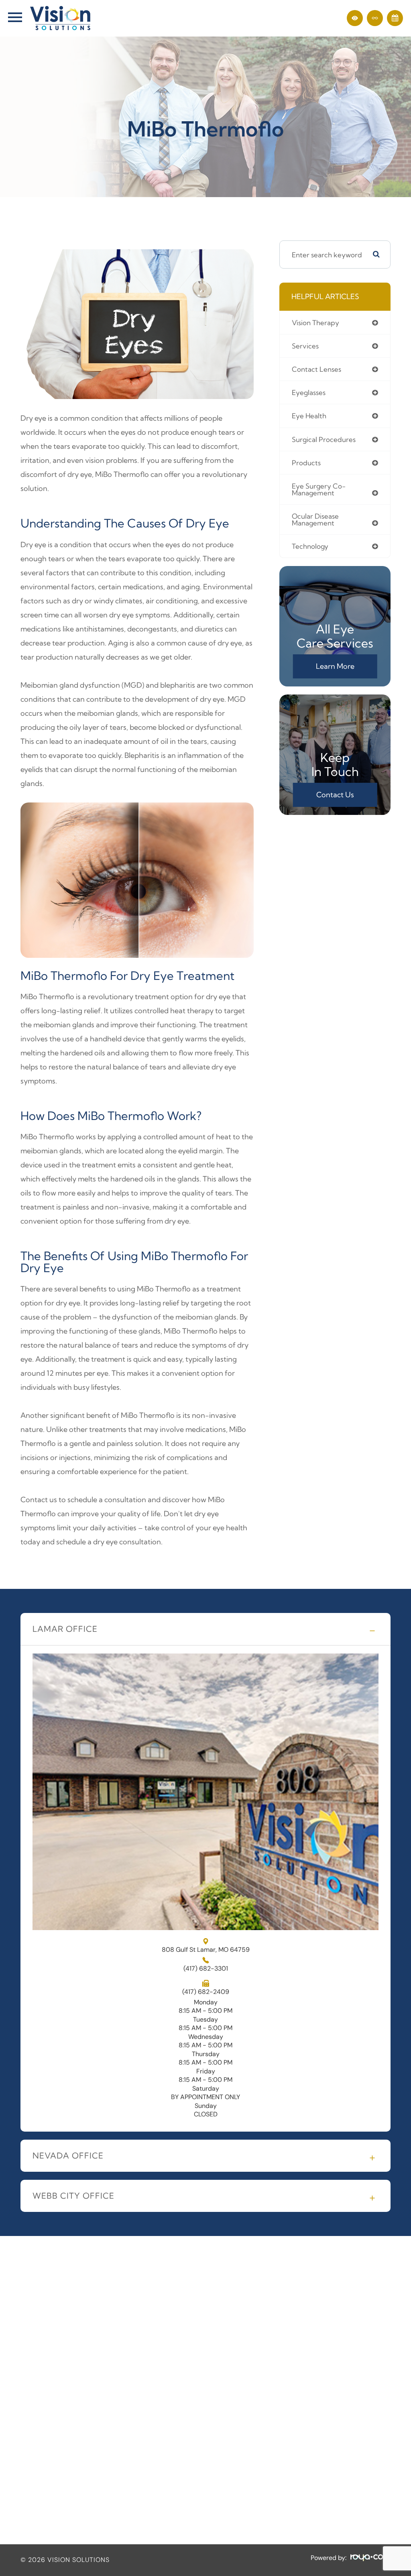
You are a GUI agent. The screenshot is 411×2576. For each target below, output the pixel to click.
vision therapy (315, 323)
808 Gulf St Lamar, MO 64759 (206, 1949)
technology (310, 546)
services (305, 346)
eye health (309, 416)
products (306, 463)
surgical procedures (324, 439)
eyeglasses (309, 392)
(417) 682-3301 (206, 1969)
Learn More (335, 666)
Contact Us (335, 795)
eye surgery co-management (319, 489)
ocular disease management (315, 519)
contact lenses (316, 369)
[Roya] (370, 2558)
